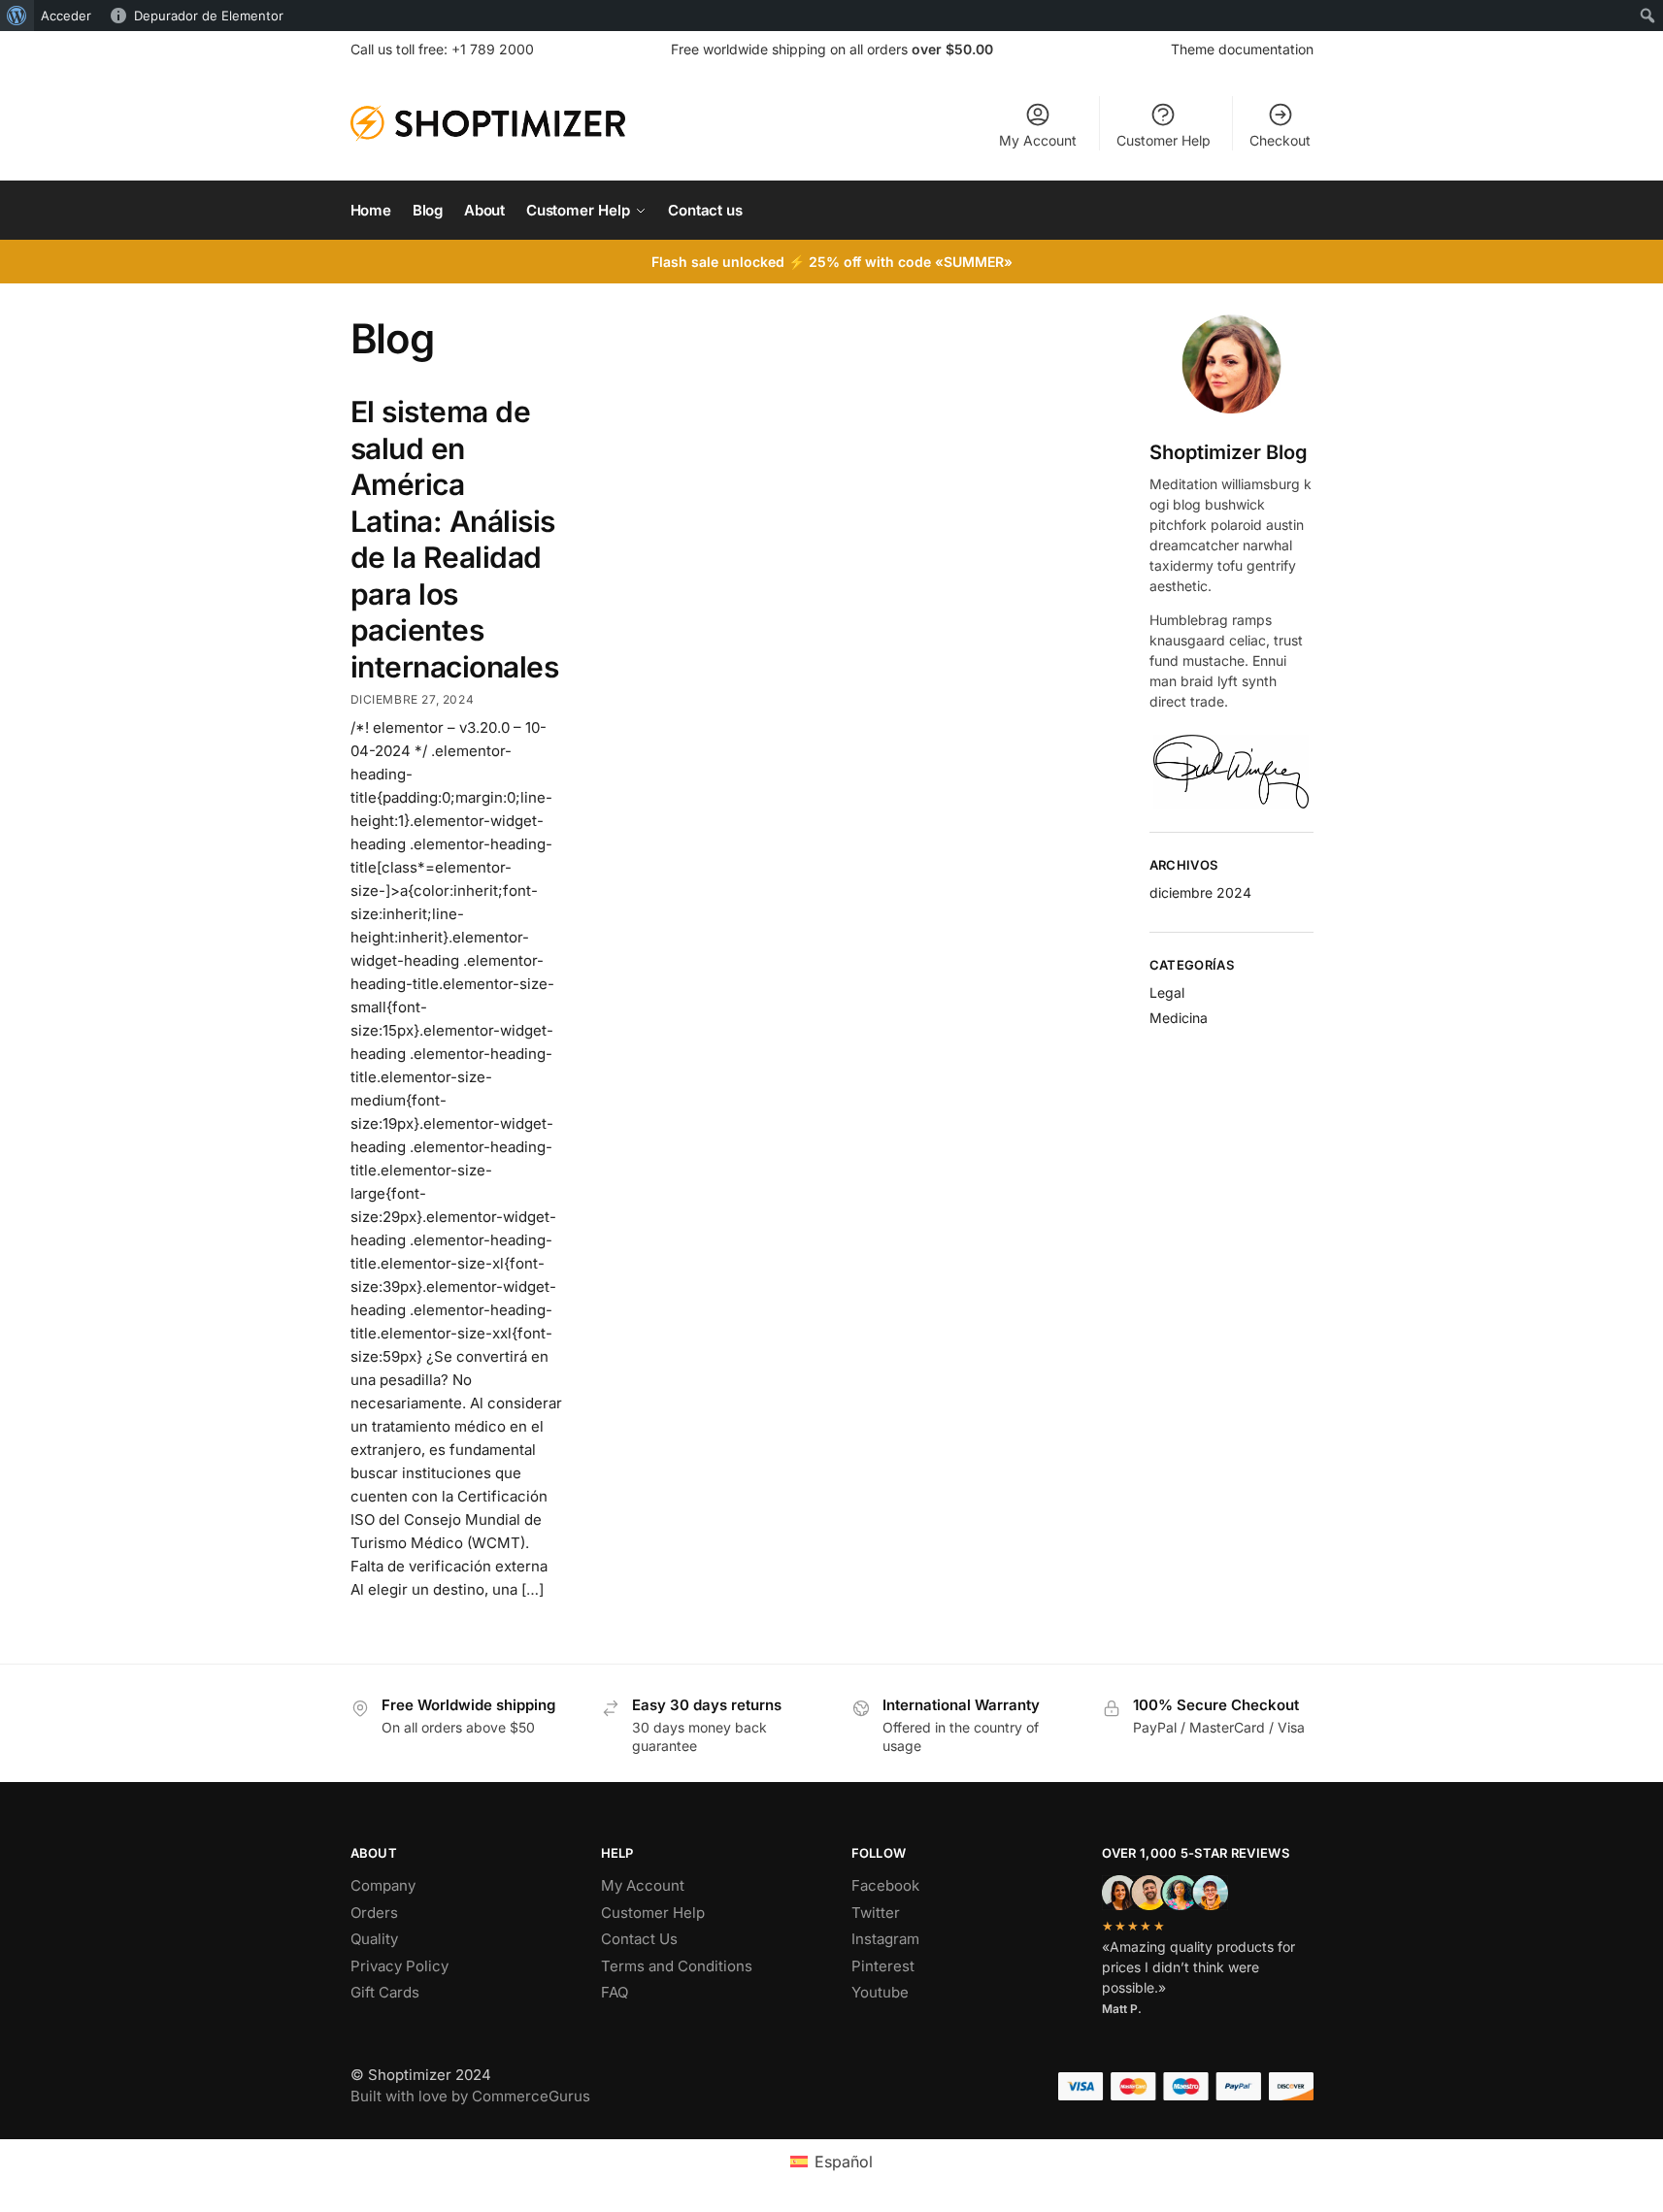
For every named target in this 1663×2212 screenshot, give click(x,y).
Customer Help (1164, 140)
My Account (1038, 140)
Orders (374, 1913)
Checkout (1280, 140)
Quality (374, 1939)
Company (383, 1885)
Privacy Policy (399, 1966)
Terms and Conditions (677, 1966)
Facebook (885, 1885)
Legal (1167, 992)
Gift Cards (385, 1992)
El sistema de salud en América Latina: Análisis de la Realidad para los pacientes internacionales (455, 539)
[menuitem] (17, 16)
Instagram (885, 1939)
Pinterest (883, 1966)
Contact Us (639, 1939)
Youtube (880, 1992)
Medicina (1179, 1018)
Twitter (876, 1913)
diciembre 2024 (1200, 892)
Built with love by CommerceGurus (470, 2096)
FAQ (615, 1992)
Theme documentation (1242, 49)
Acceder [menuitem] (66, 16)
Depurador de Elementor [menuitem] (209, 16)
